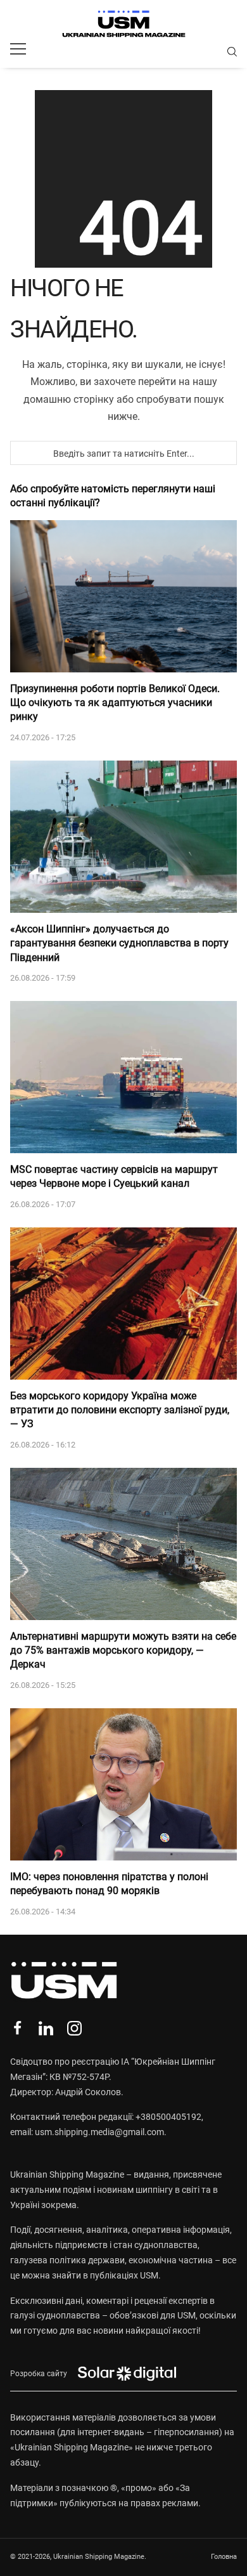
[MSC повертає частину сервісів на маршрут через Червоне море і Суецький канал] (123, 1077)
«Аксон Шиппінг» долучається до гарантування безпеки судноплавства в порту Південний (119, 943)
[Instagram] (74, 2028)
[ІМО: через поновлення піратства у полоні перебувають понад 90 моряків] (123, 1784)
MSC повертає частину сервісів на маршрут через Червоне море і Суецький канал (114, 1176)
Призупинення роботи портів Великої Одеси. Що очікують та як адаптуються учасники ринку (115, 703)
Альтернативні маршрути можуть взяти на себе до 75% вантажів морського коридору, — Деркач (123, 1651)
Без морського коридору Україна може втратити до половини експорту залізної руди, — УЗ (120, 1410)
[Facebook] (17, 2028)
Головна (224, 2557)
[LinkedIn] (46, 2028)
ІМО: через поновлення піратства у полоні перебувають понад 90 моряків (109, 1884)
